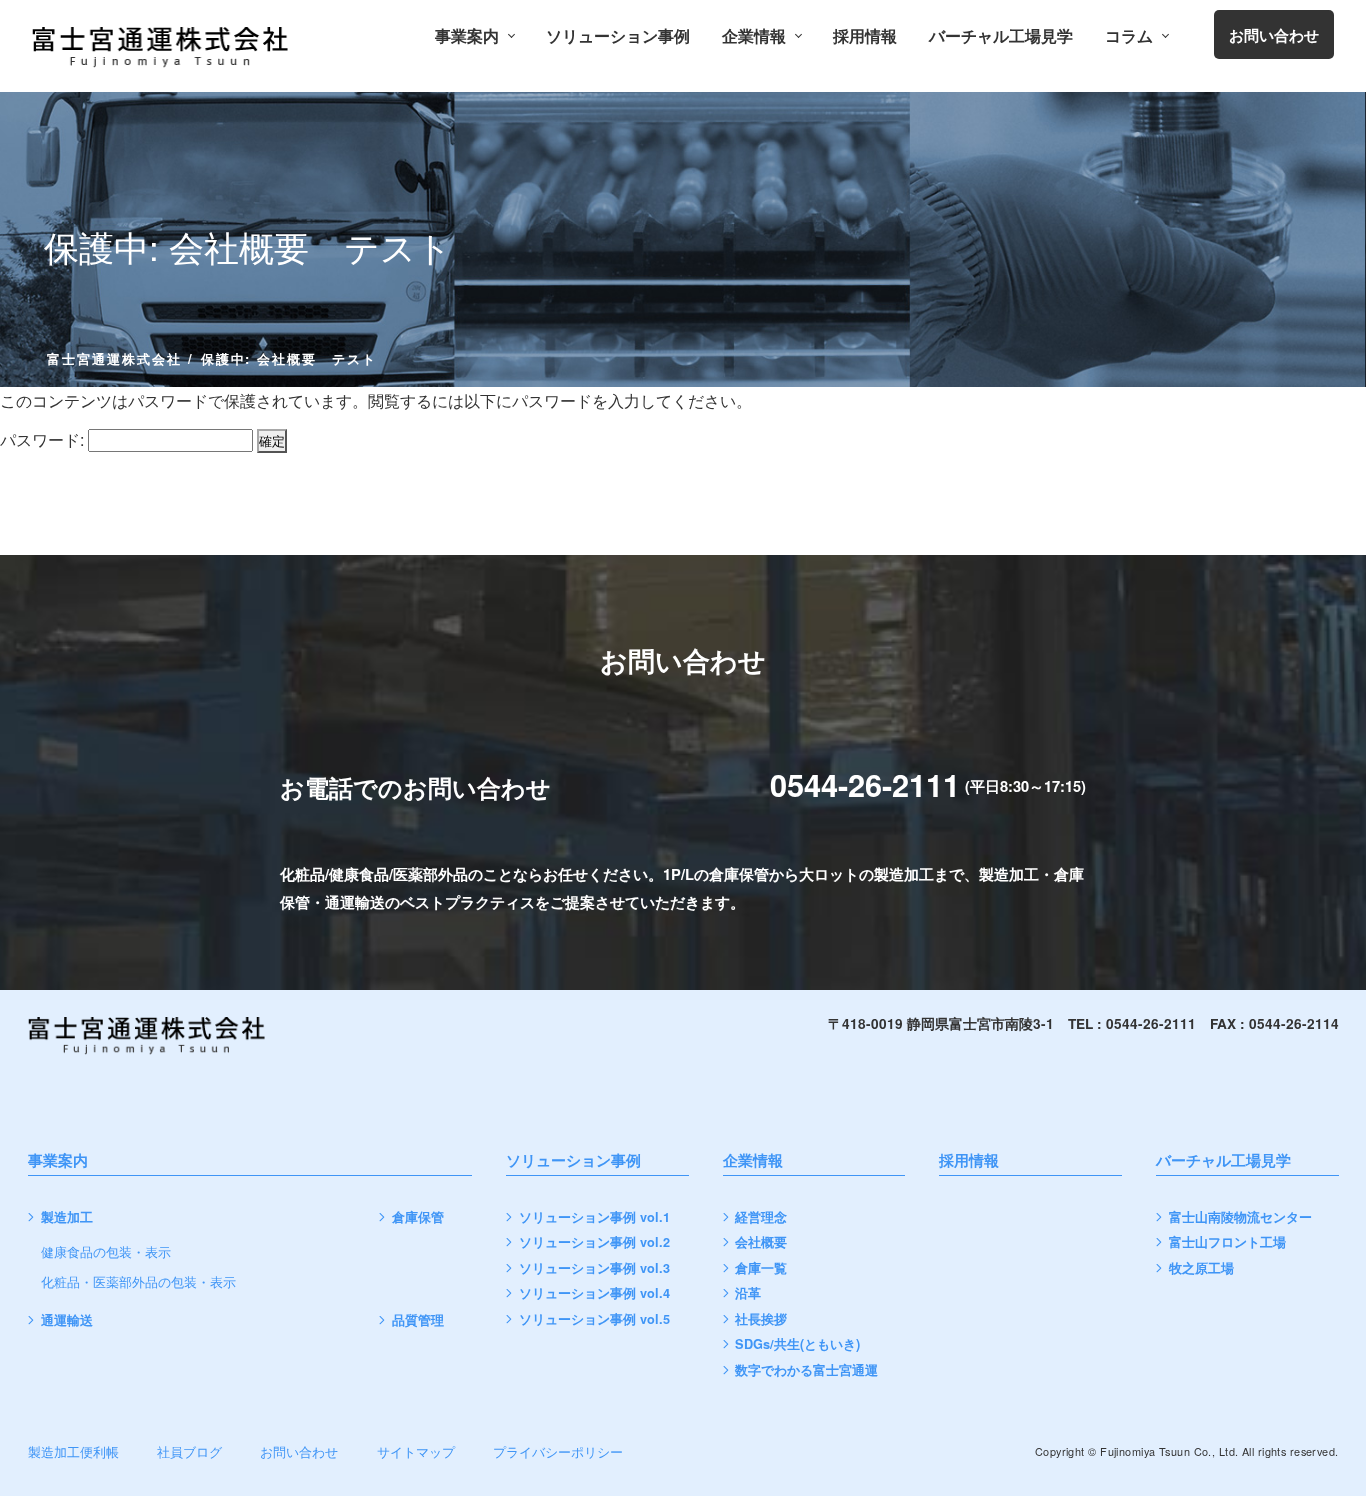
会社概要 (761, 1242)
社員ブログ (189, 1451)
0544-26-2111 (865, 784)
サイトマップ (416, 1451)
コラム (1129, 36)
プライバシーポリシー (558, 1451)
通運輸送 (67, 1320)
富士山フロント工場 (1227, 1242)
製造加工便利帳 (73, 1451)
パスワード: (44, 439)
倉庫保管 (418, 1217)
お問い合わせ (299, 1451)
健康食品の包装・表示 (106, 1252)
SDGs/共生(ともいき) (797, 1344)
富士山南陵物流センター (1240, 1217)
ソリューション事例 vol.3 (594, 1268)
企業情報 (754, 36)
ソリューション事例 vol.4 (594, 1293)
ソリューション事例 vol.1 (594, 1217)
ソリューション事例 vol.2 (594, 1242)
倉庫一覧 (761, 1268)
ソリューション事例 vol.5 (594, 1319)
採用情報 (865, 36)
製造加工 (67, 1217)
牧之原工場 (1201, 1268)
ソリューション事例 (618, 36)
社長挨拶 (761, 1319)
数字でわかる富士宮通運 (806, 1370)
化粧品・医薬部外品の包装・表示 (138, 1282)
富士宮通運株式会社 (114, 358)
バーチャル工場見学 (1001, 36)
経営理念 (761, 1217)
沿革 (748, 1293)
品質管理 (418, 1320)
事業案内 (467, 36)
